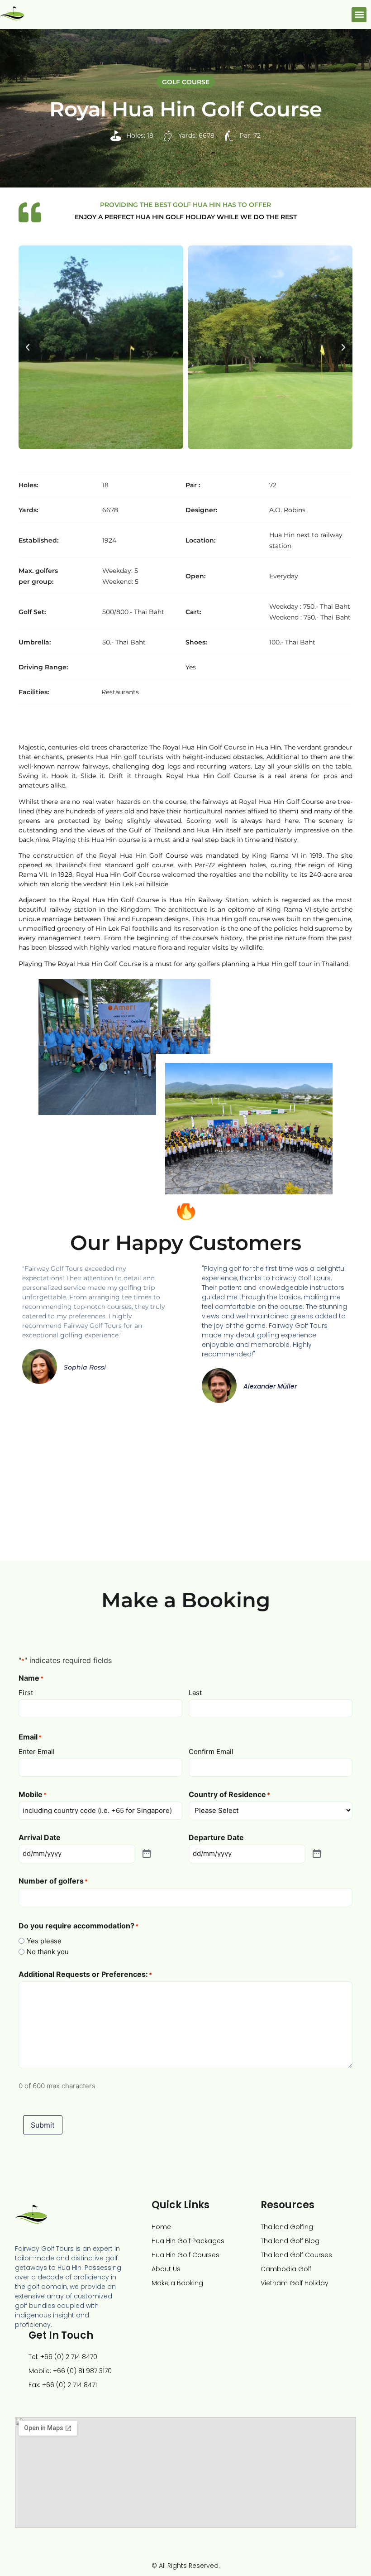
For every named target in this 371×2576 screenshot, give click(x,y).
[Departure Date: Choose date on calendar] (317, 1854)
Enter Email (37, 1751)
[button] (359, 15)
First (26, 1692)
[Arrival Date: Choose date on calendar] (147, 1854)
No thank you (48, 1952)
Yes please (44, 1941)
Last (195, 1692)
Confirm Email (211, 1751)
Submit (43, 2125)
